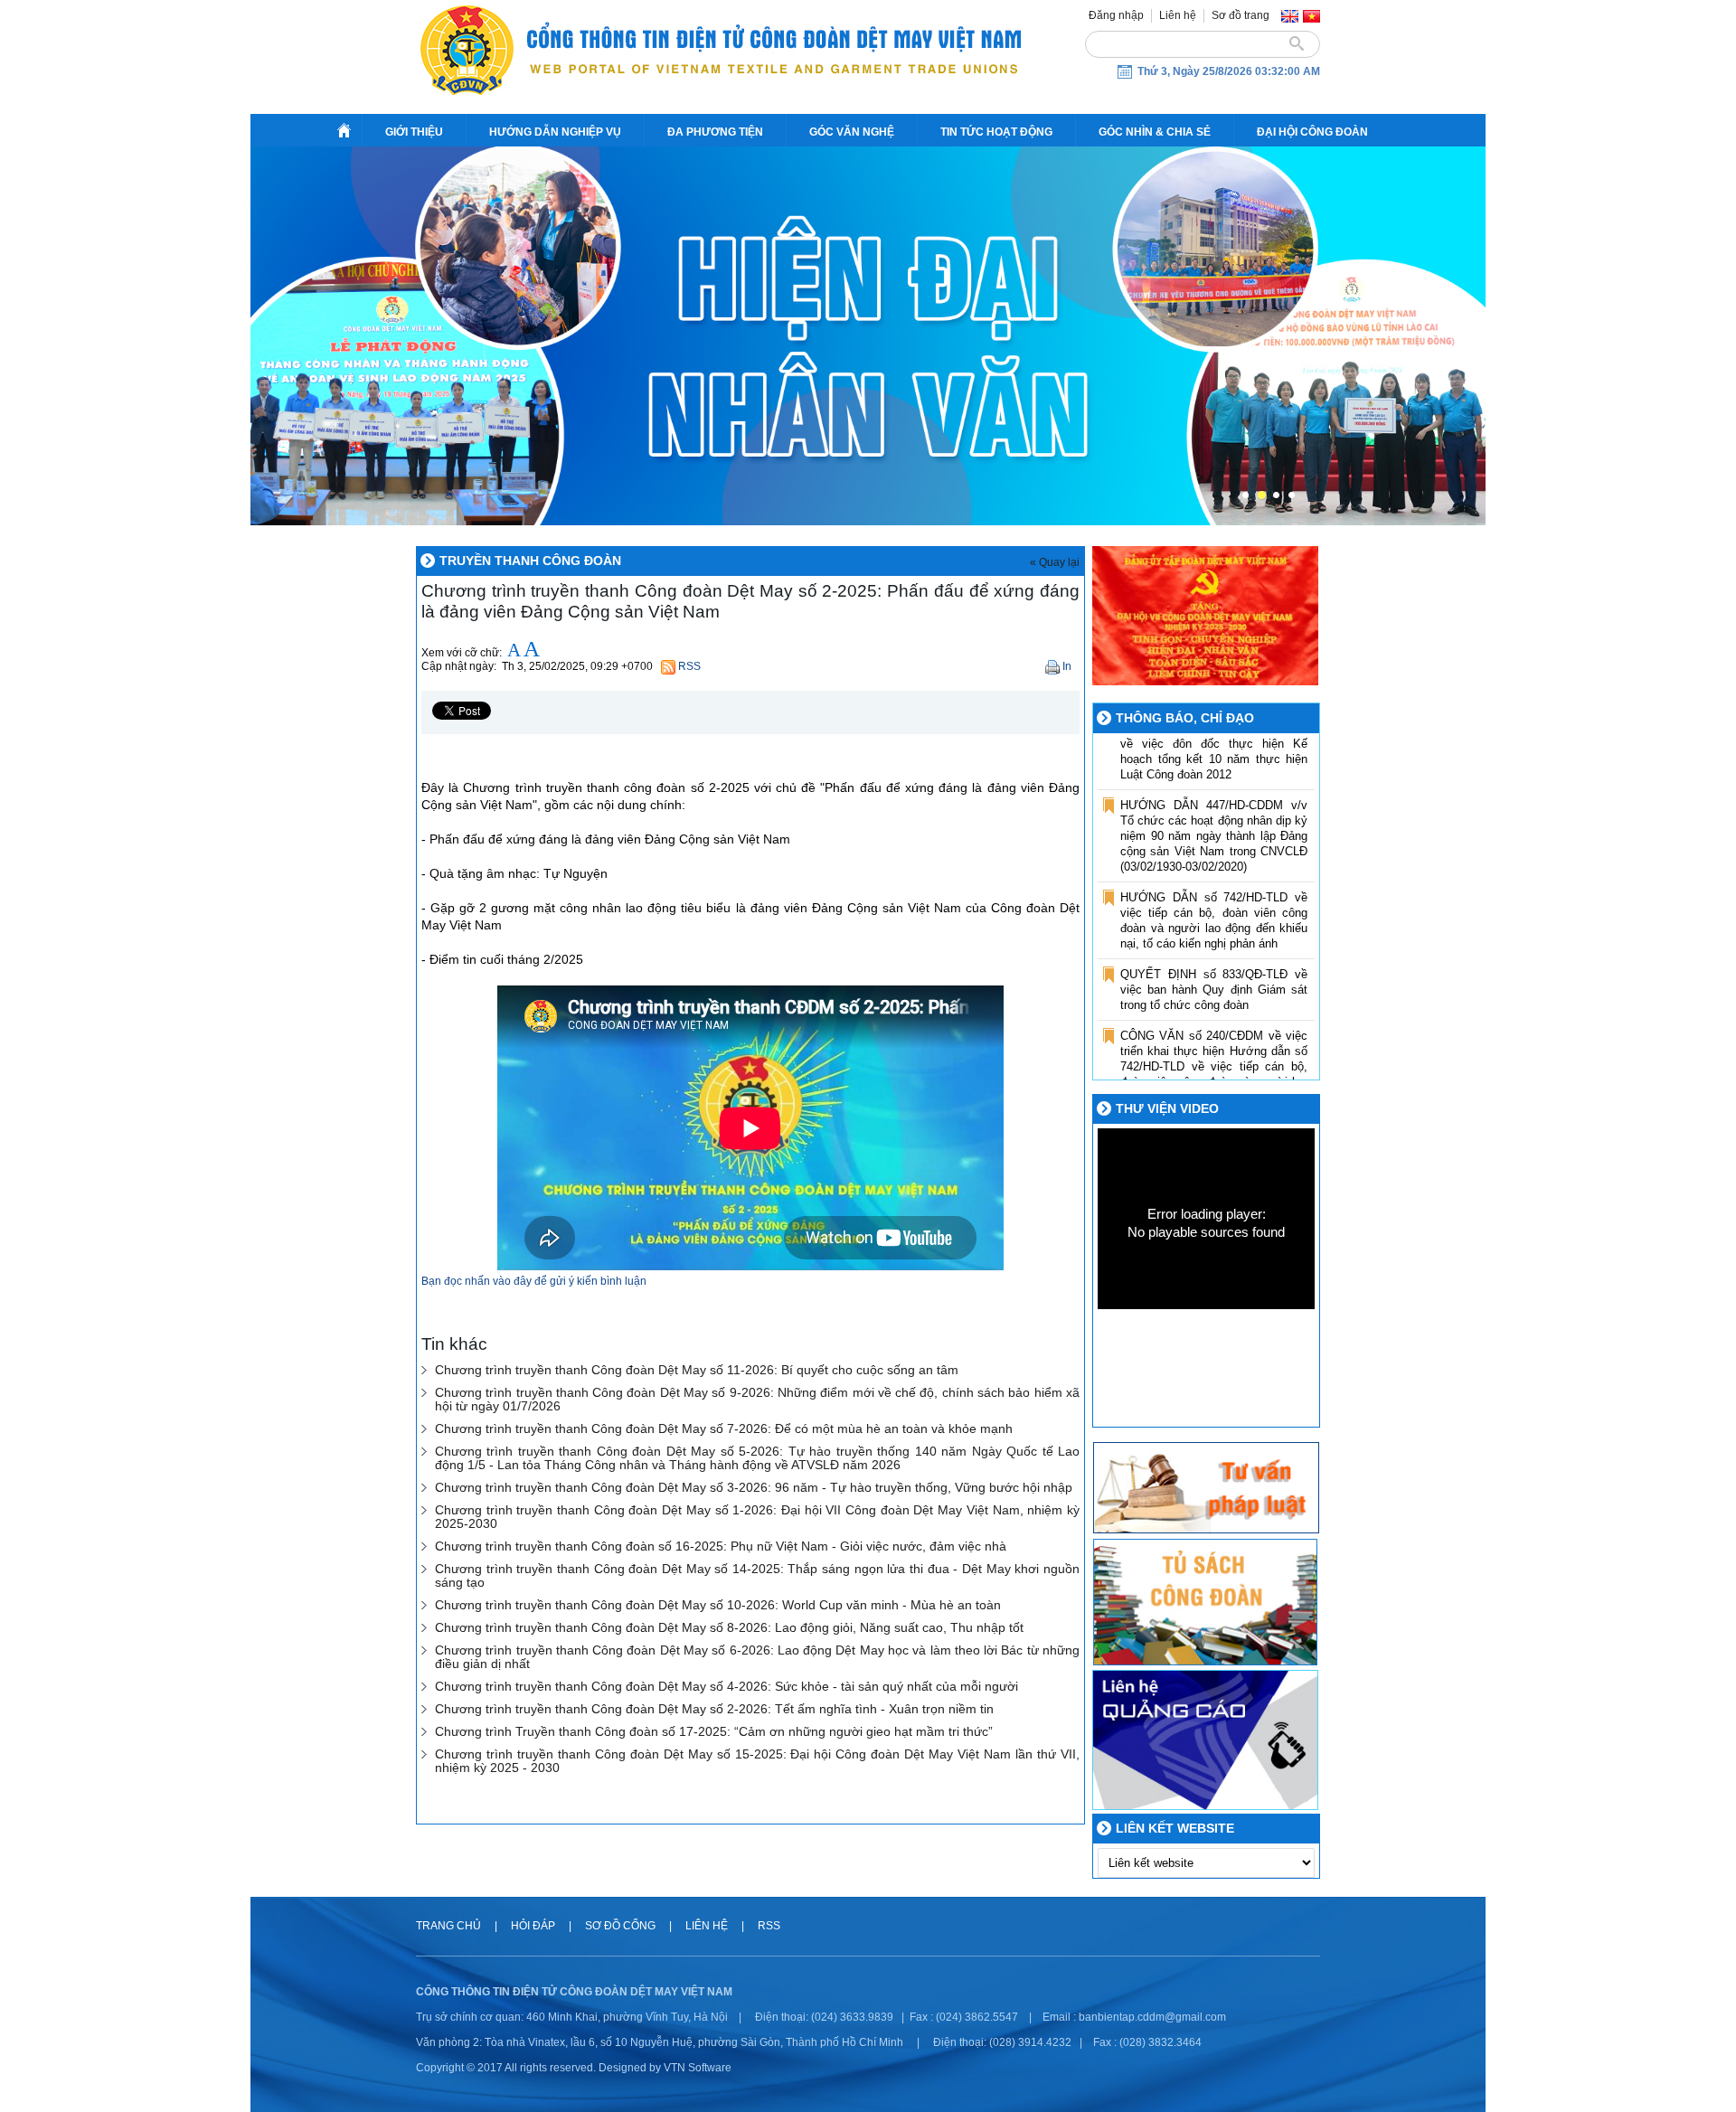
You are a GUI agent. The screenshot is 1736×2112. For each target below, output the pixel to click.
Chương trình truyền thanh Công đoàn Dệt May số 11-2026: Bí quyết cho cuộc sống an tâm (697, 1370)
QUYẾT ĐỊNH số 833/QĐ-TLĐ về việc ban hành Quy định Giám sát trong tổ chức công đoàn (1214, 958)
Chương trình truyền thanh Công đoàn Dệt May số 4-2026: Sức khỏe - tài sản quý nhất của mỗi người (726, 1687)
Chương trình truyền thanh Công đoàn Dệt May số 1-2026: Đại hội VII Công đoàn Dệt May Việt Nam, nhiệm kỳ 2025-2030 (757, 1517)
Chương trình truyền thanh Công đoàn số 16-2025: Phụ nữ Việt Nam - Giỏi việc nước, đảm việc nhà (721, 1546)
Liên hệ (1178, 15)
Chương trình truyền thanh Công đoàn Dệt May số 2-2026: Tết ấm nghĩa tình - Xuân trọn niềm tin (714, 1709)
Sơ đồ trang (1241, 15)
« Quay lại (1055, 562)
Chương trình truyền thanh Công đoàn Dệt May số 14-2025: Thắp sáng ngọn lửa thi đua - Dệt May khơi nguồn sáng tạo (757, 1576)
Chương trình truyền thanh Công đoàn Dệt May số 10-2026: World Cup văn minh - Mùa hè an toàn (718, 1605)
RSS (769, 1926)
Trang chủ (450, 1926)
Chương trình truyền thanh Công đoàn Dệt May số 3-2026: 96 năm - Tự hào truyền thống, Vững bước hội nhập (754, 1488)
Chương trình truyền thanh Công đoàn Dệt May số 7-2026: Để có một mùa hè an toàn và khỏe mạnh (724, 1429)
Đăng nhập (1116, 15)
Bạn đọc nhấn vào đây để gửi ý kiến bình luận (534, 1281)
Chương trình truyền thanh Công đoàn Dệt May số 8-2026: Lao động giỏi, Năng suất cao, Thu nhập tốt (729, 1628)
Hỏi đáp (534, 1926)
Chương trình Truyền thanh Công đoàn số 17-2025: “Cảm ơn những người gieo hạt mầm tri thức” (714, 1732)
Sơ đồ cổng (620, 1926)
